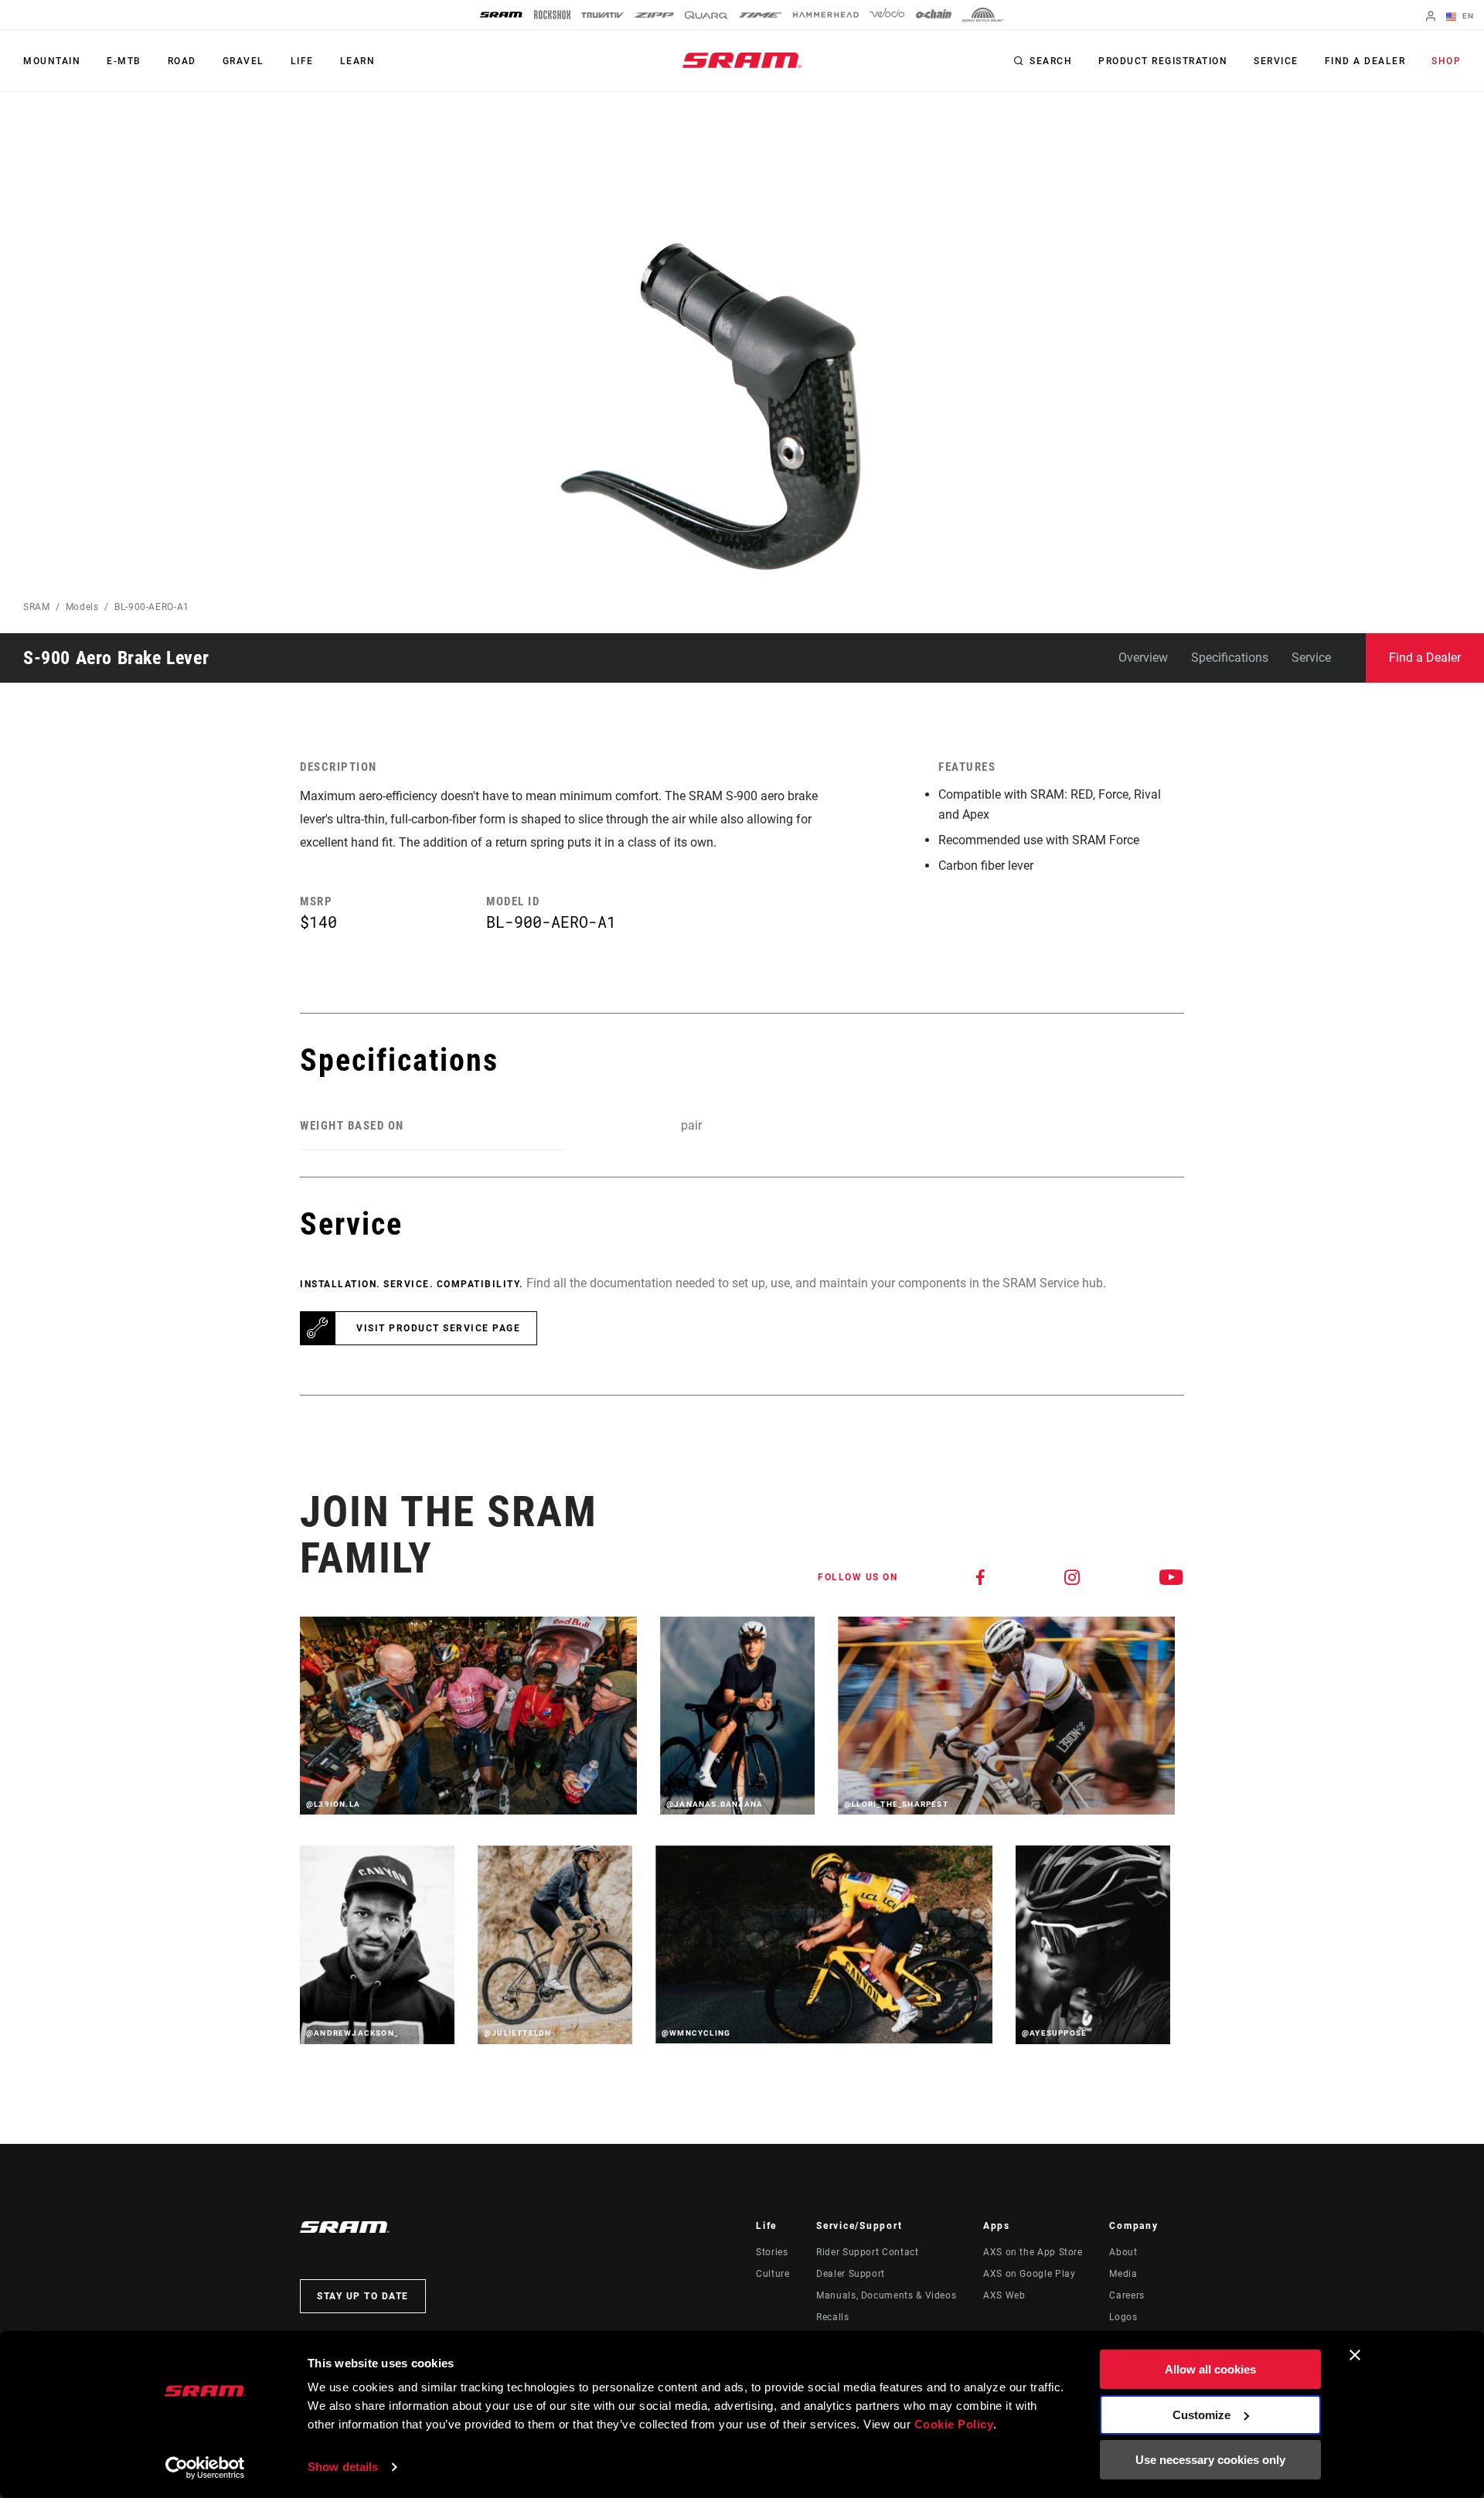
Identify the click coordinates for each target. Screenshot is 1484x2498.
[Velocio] (887, 15)
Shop (1446, 61)
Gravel (243, 61)
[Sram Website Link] (742, 60)
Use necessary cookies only (1210, 2460)
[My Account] (1431, 17)
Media (1123, 2274)
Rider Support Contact (867, 2252)
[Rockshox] (552, 15)
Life (302, 61)
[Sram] (502, 15)
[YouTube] (1172, 1577)
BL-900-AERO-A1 (152, 607)
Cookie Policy (954, 2424)
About (1123, 2252)
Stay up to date (363, 2296)
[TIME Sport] (761, 15)
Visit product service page (438, 1328)
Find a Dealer (1365, 61)
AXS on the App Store (1033, 2252)
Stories (772, 2252)
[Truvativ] (602, 15)
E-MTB (124, 61)
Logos (1123, 2317)
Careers (1127, 2295)
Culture (773, 2274)
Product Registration (1163, 61)
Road (182, 61)
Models (82, 607)
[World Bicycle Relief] (983, 15)
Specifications (1230, 658)
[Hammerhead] (826, 15)
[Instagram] (1073, 1577)
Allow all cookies (1210, 2369)
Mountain (52, 61)
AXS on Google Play (1030, 2274)
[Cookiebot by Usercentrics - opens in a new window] (205, 2468)
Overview (1143, 658)
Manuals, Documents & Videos (886, 2295)
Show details (343, 2467)
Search (1051, 61)
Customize (1201, 2415)
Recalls (832, 2317)
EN (1467, 16)
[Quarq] (706, 15)
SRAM (37, 607)
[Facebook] (981, 1577)
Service (1276, 61)
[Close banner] (1355, 2355)
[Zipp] (654, 15)
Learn (358, 61)
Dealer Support (851, 2274)
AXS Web (1004, 2295)
